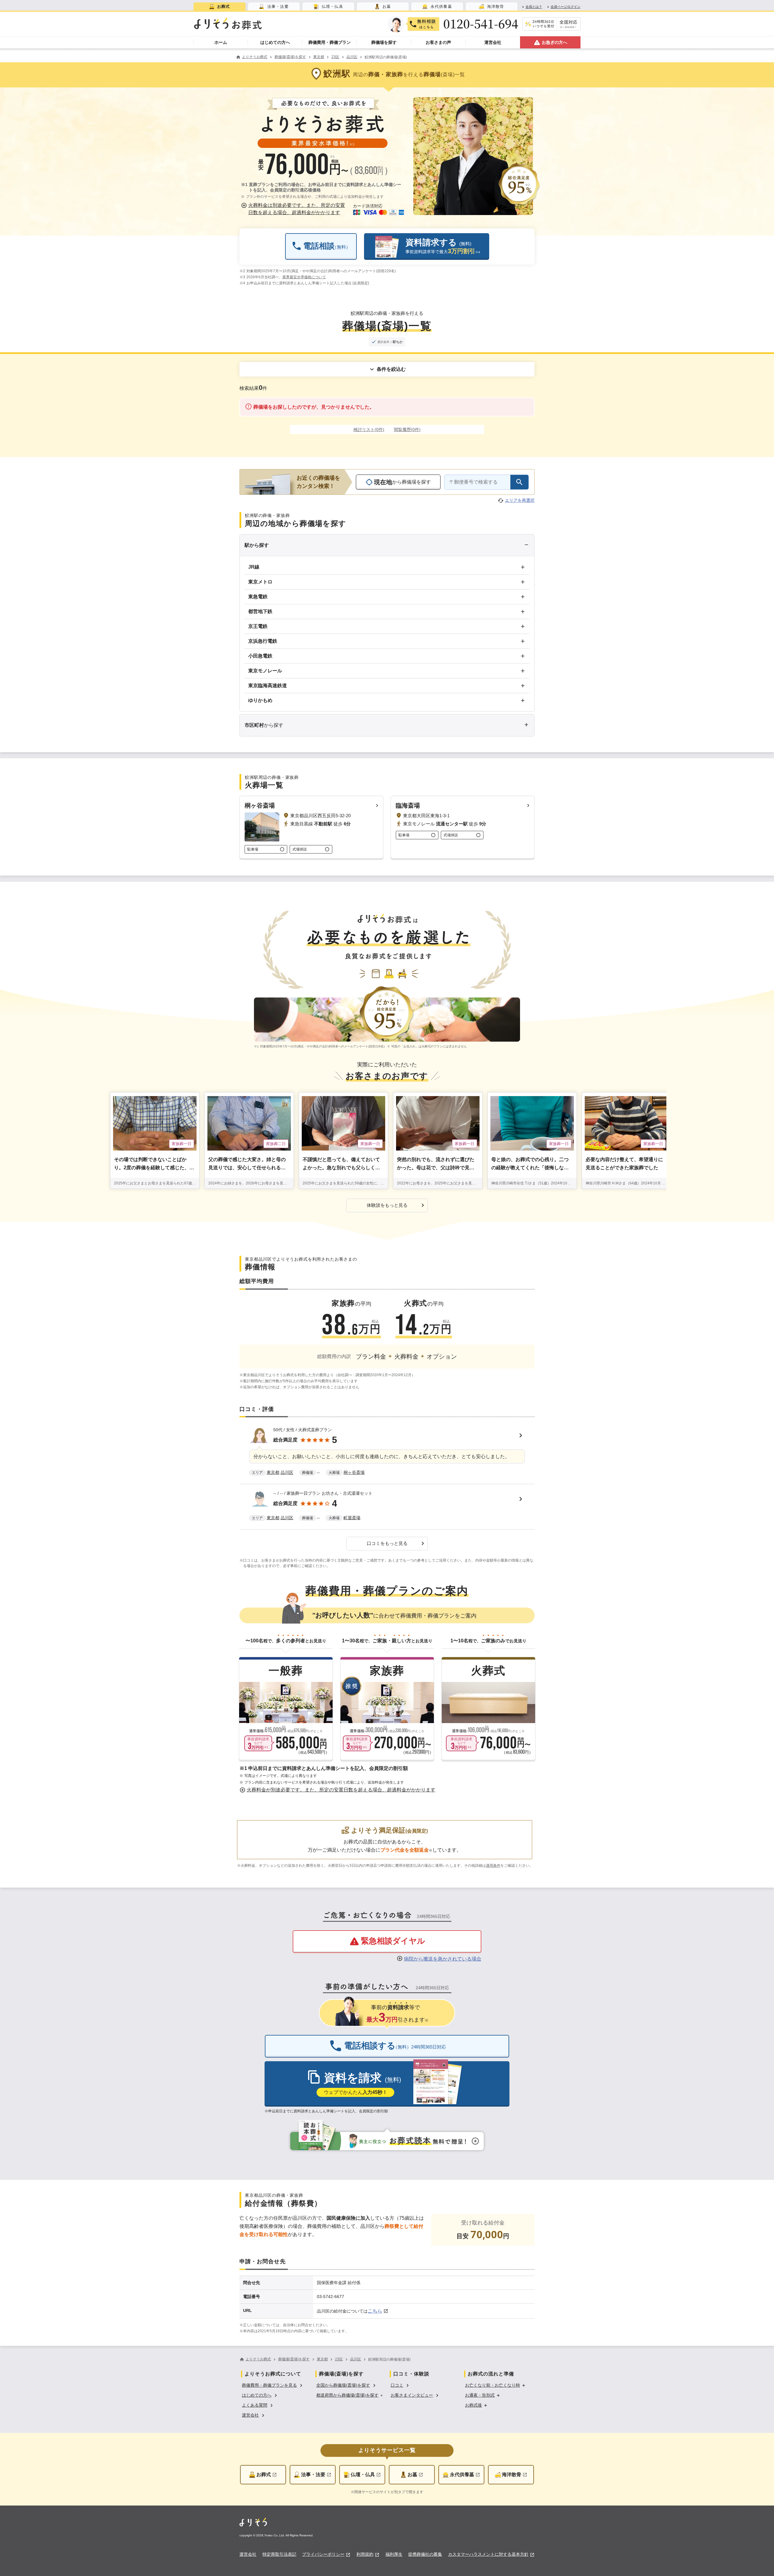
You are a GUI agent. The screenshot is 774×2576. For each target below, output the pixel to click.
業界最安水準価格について (304, 277)
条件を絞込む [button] (391, 369)
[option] (273, 2385)
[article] (387, 1452)
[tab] (220, 7)
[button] (294, 209)
